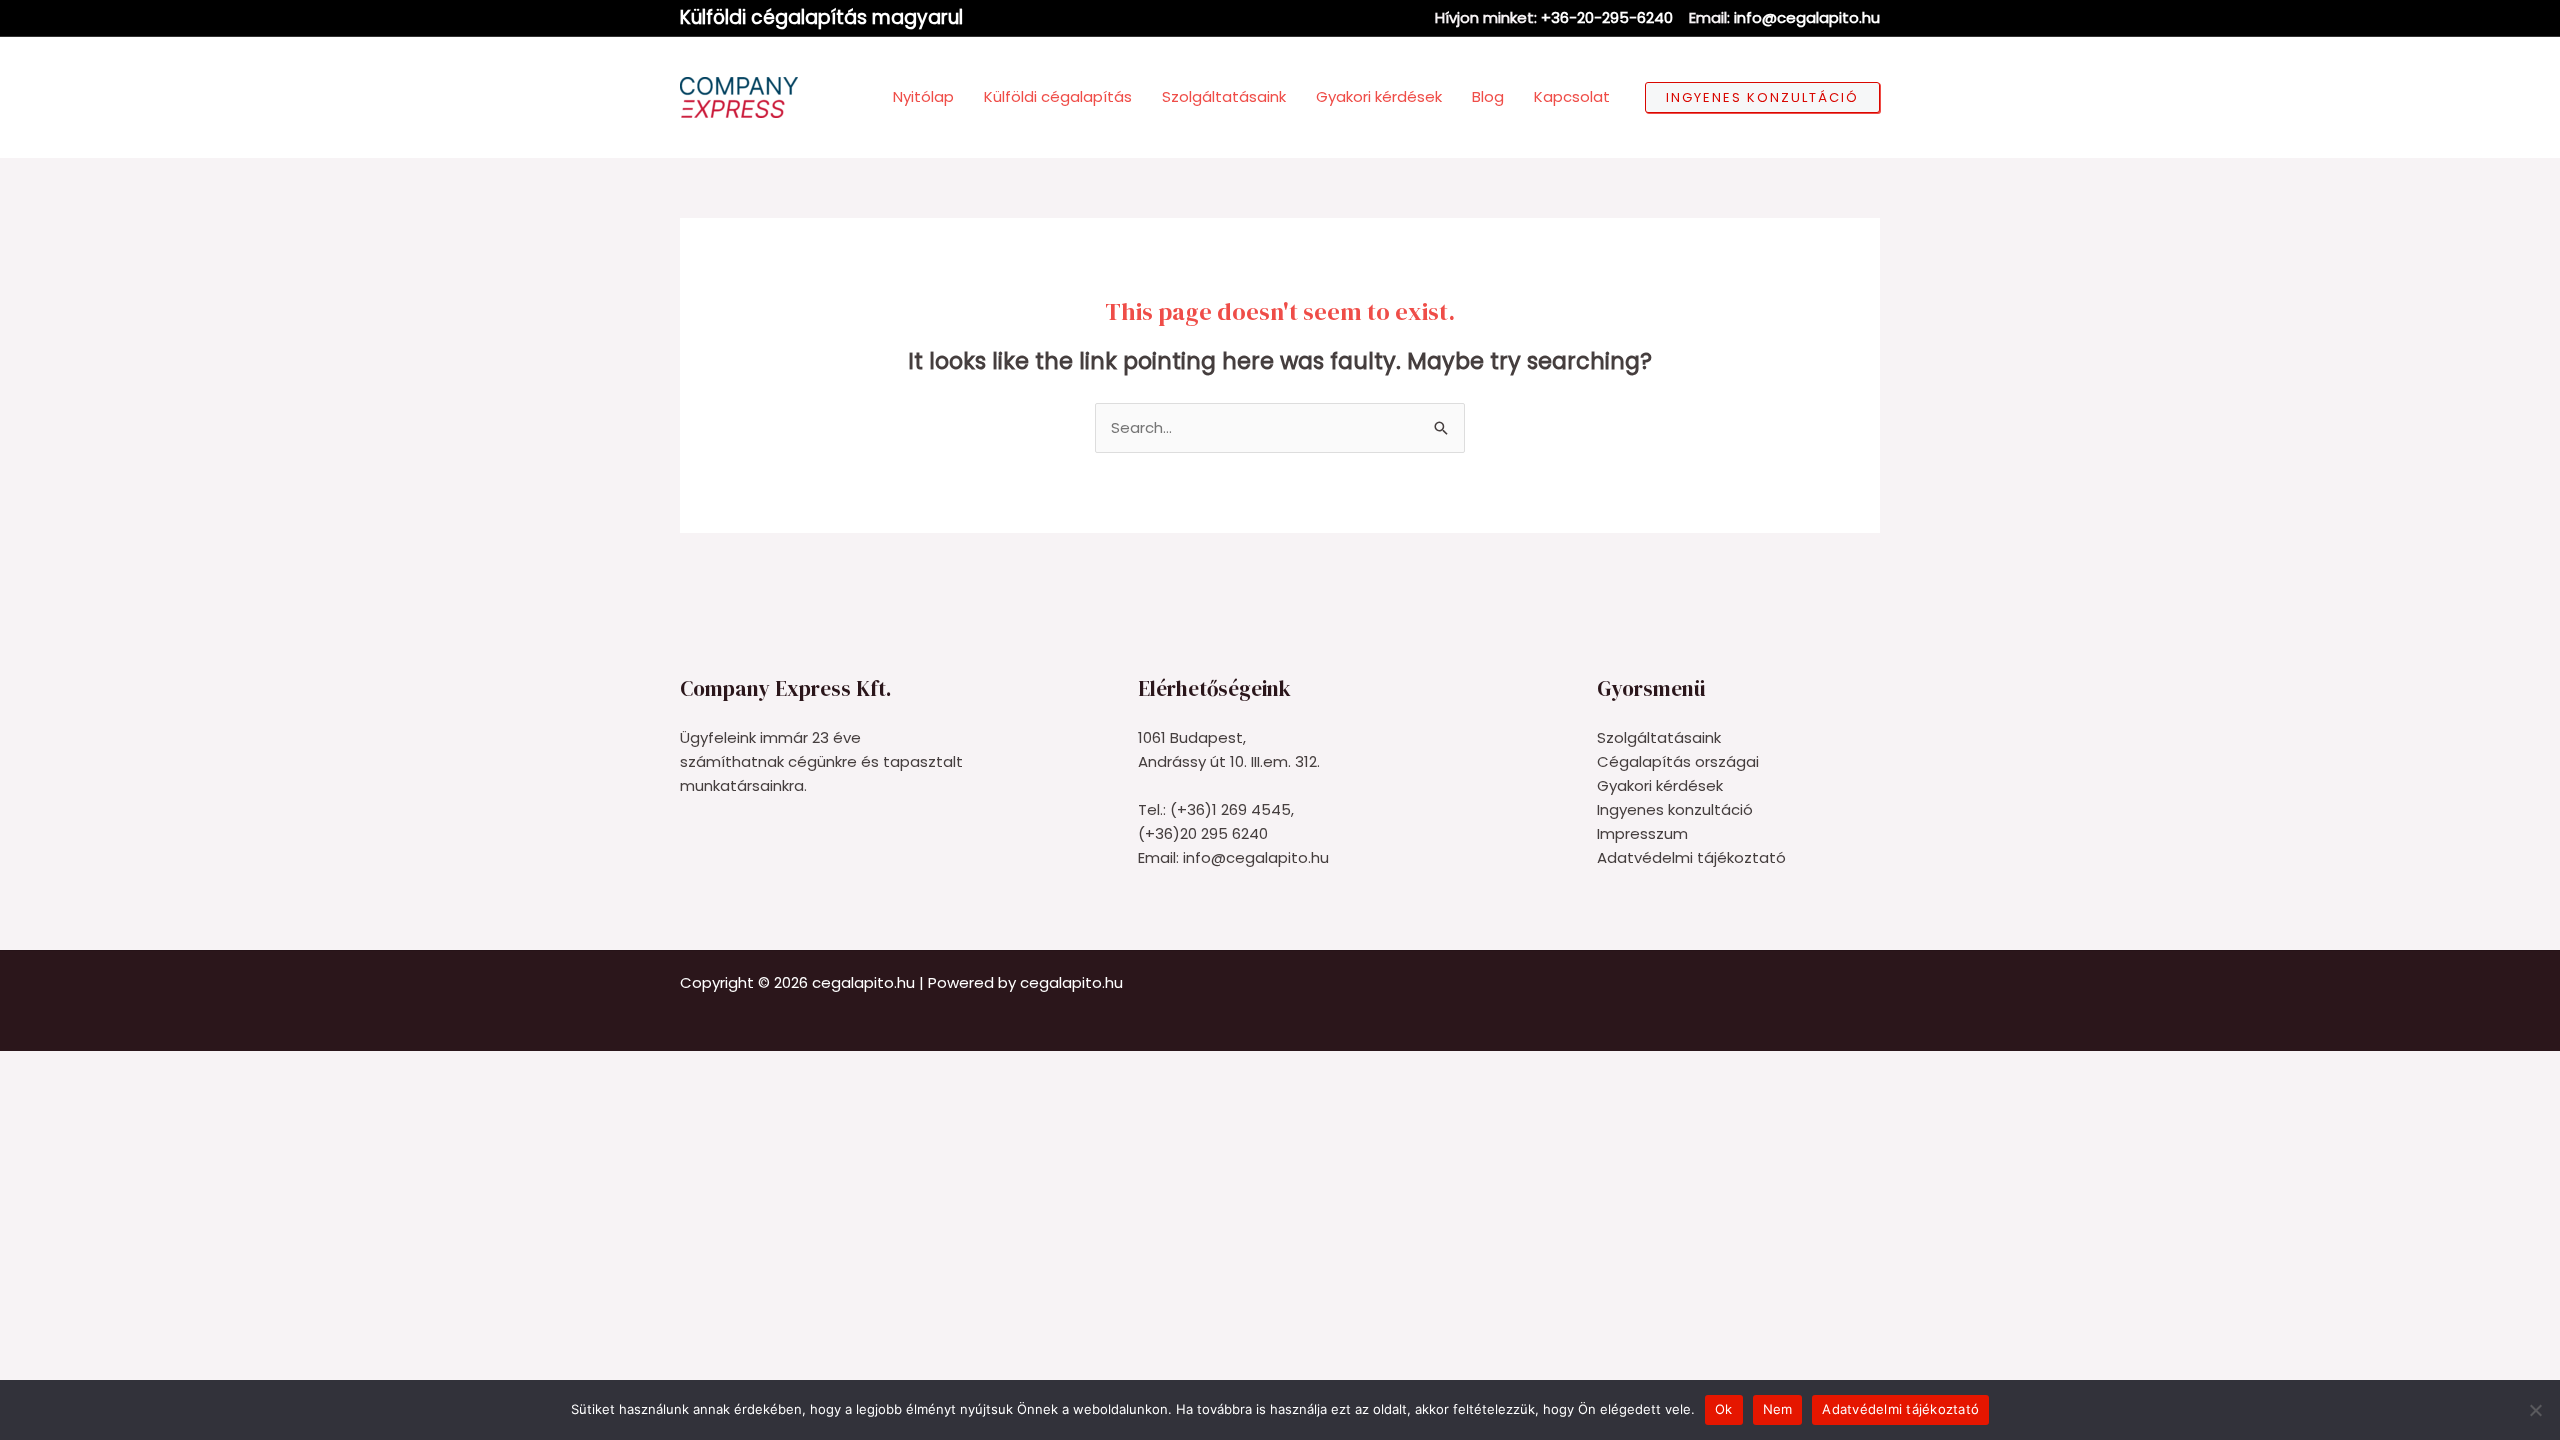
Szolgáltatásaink (1659, 737)
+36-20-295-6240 (1607, 17)
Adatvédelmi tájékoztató (1691, 857)
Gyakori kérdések (1660, 785)
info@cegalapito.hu (1807, 17)
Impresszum (1642, 833)
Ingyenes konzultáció (1675, 809)
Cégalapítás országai (1678, 761)
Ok (1724, 1409)
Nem (1778, 1409)
